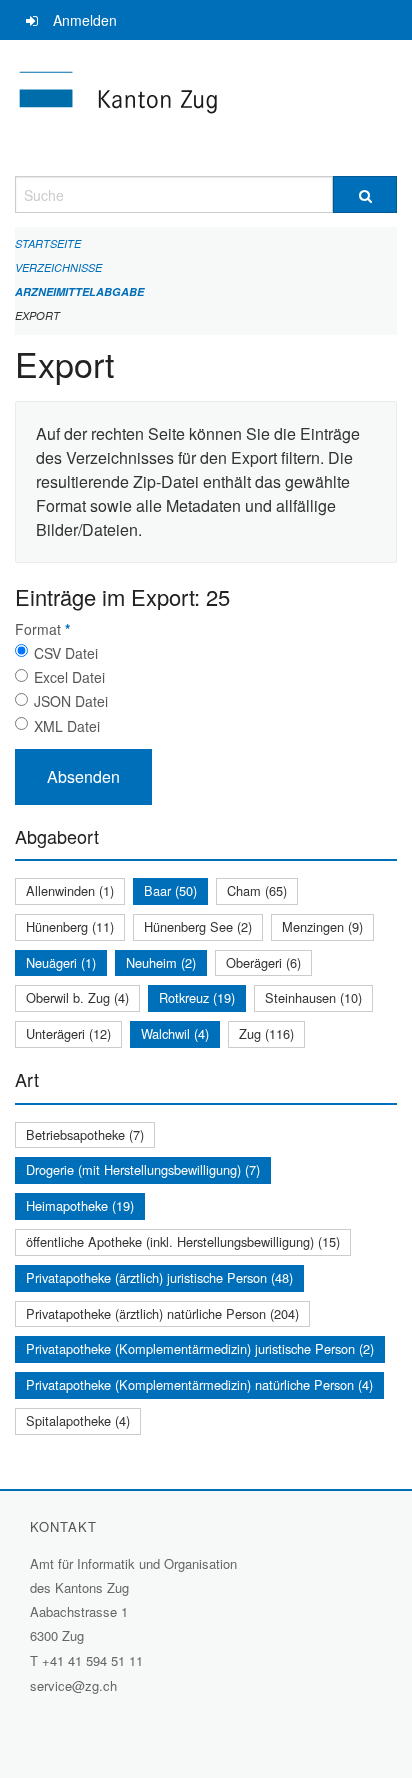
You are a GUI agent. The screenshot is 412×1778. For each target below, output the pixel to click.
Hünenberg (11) (70, 926)
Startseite (48, 243)
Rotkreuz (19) (197, 997)
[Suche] (365, 194)
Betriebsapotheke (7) (85, 1134)
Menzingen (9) (322, 926)
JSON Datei (71, 701)
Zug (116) (266, 1033)
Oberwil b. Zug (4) (77, 997)
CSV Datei (66, 653)
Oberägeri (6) (263, 962)
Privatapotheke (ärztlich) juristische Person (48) (159, 1277)
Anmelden (85, 20)
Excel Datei (69, 677)
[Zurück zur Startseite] (206, 108)
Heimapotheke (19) (80, 1205)
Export (37, 315)
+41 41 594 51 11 (92, 1660)
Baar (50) (170, 890)
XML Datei (67, 726)
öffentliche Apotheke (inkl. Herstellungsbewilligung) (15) (183, 1241)
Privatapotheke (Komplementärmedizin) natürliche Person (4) (199, 1384)
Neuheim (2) (161, 962)
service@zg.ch (73, 1685)
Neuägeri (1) (61, 962)
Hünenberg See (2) (198, 926)
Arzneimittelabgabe (79, 291)
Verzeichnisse (58, 267)
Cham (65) (257, 890)
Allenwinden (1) (70, 890)
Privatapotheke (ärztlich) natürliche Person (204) (162, 1313)
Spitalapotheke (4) (78, 1420)
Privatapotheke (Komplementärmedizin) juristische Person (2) (200, 1348)
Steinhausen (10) (313, 997)
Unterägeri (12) (68, 1033)
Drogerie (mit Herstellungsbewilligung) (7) (143, 1169)
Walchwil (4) (175, 1033)
